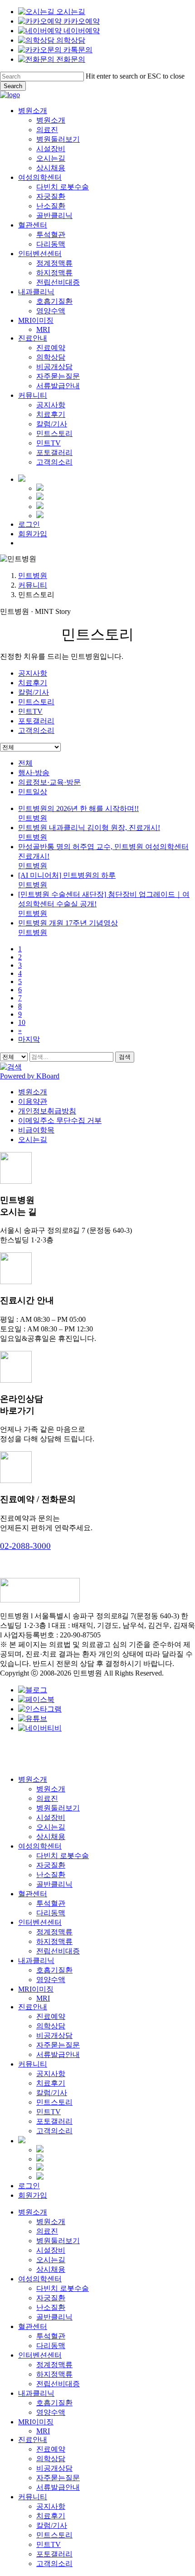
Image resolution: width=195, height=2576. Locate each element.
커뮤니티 (33, 585)
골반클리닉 (54, 1884)
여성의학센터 (40, 1846)
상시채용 (51, 1837)
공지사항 (33, 673)
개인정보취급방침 (47, 1111)
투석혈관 (51, 1903)
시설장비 (51, 1817)
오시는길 (33, 1140)
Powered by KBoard (30, 1076)
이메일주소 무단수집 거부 (60, 1120)
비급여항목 (36, 1130)
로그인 (29, 2186)
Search (13, 86)
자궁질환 (51, 1865)
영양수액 (51, 1980)
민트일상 (33, 792)
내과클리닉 (36, 1960)
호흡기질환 (54, 1970)
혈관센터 (33, 1894)
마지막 (29, 1039)
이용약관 (33, 1101)
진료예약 (51, 2016)
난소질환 (51, 1875)
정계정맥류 (54, 1932)
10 (22, 1022)
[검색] (11, 1067)
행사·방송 (34, 773)
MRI (43, 1998)
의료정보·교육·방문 (49, 782)
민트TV (30, 711)
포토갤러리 (36, 721)
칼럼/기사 (34, 692)
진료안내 (33, 2007)
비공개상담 (54, 2035)
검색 (125, 1057)
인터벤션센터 (40, 1922)
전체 (25, 763)
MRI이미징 (36, 1989)
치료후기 (33, 683)
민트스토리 (36, 702)
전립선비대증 (58, 1951)
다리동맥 (51, 1913)
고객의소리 (36, 730)
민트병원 (33, 576)
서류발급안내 (58, 2054)
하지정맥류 (54, 1941)
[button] (25, 1546)
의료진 (47, 1798)
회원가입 (33, 2195)
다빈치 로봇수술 (63, 1856)
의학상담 (51, 2026)
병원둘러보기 (58, 1808)
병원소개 (33, 1092)
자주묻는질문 (58, 2045)
